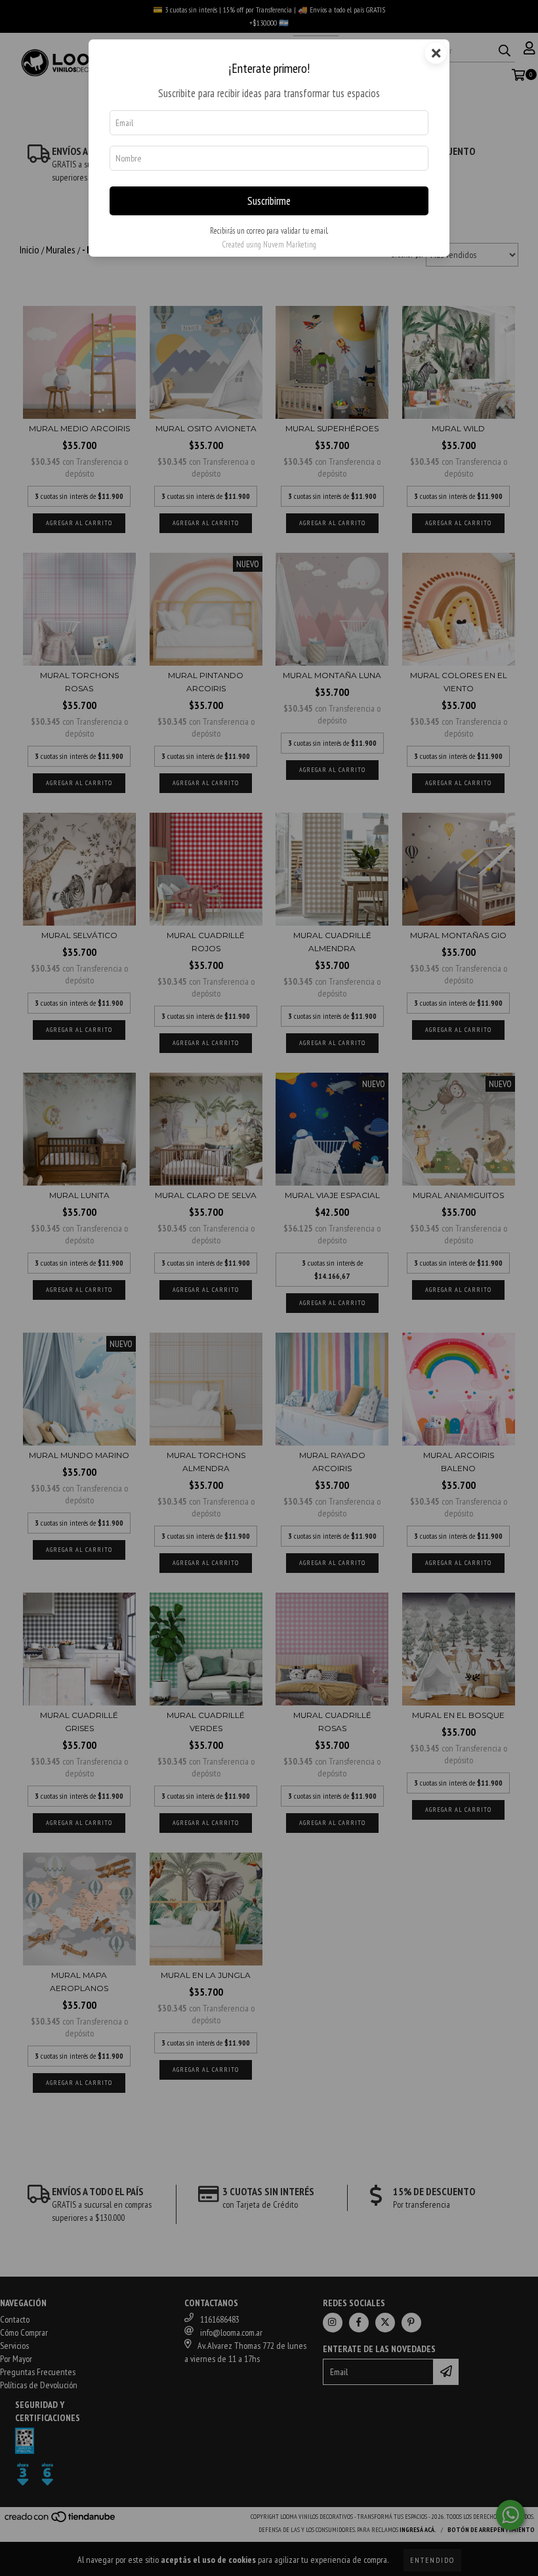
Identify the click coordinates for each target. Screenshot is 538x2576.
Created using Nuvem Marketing (269, 245)
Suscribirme (269, 201)
